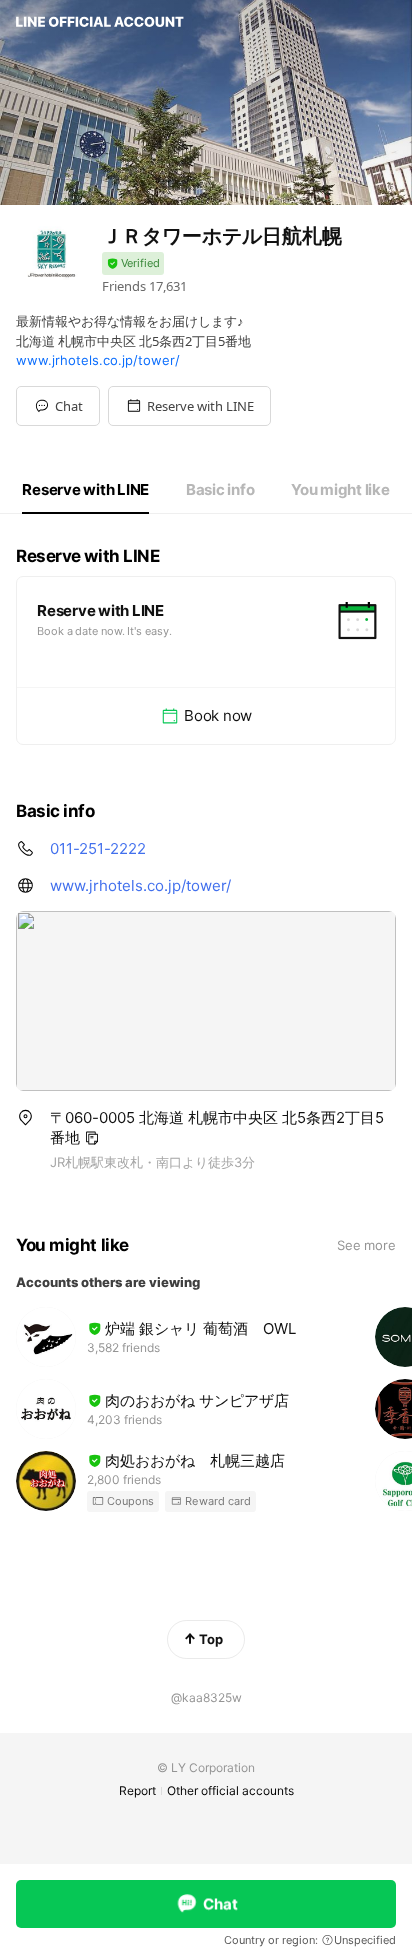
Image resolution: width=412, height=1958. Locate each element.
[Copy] (92, 1138)
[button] (189, 406)
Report (137, 1790)
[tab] (85, 490)
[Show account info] (133, 263)
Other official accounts (230, 1790)
